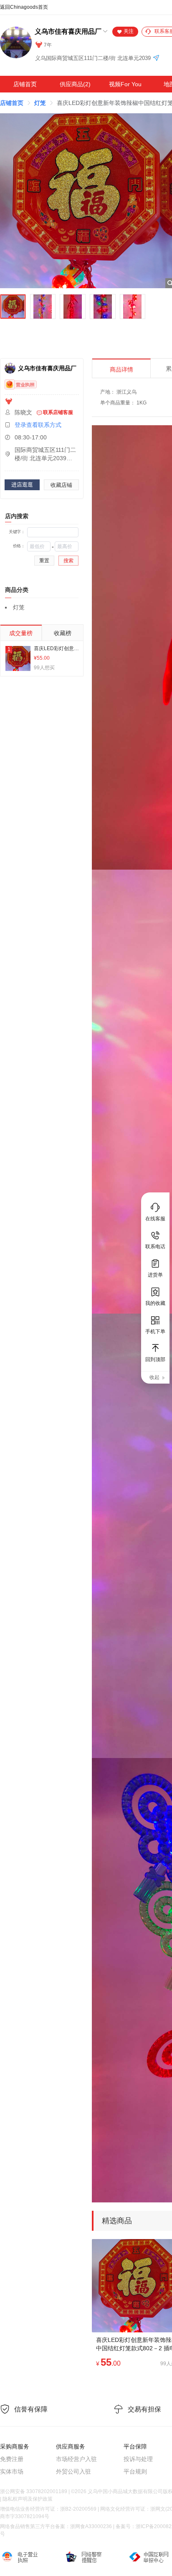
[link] (12, 103)
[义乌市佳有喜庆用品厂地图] (156, 59)
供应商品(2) (75, 84)
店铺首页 (25, 84)
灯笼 (40, 103)
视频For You (125, 84)
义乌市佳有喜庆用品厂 (68, 31)
